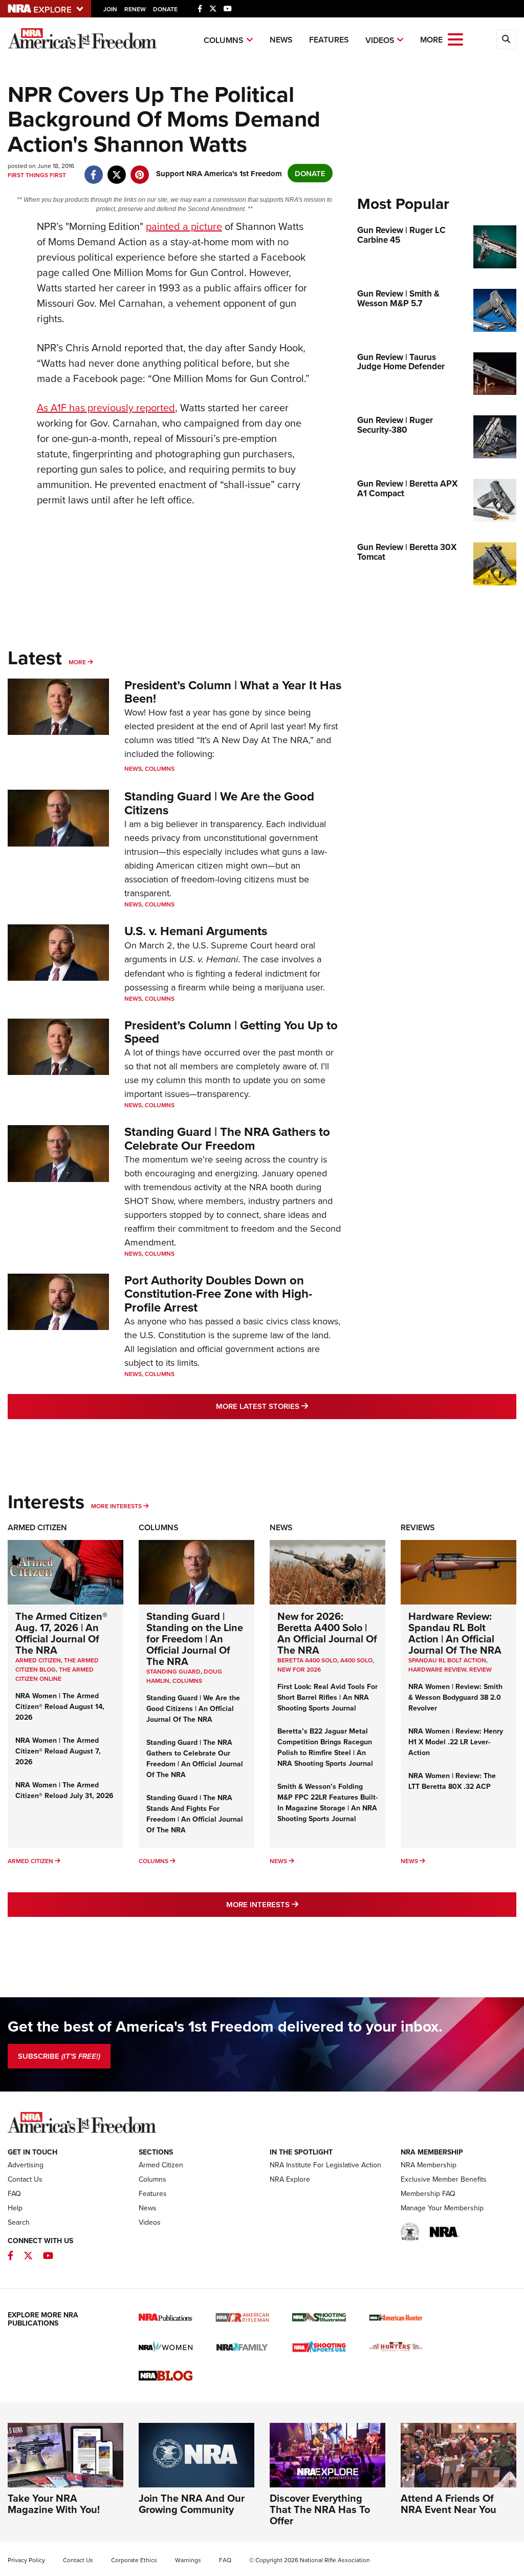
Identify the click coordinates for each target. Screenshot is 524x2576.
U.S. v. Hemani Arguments (196, 931)
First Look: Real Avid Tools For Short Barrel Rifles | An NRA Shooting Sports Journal (327, 1697)
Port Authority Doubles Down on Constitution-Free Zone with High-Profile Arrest (218, 1294)
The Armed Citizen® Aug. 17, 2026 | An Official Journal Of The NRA (61, 1633)
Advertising (26, 2165)
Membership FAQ (428, 2193)
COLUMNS (187, 1681)
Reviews (418, 1527)
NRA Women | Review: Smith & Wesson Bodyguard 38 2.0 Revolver (455, 1697)
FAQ (14, 2193)
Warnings (188, 2560)
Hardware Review (437, 1669)
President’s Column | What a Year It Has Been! (233, 692)
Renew (135, 9)
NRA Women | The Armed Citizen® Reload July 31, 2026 (64, 1790)
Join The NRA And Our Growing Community (192, 2504)
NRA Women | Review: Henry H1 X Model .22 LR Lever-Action (456, 1742)
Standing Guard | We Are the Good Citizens (219, 803)
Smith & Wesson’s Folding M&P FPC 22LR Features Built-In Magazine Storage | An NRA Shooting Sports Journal (327, 1802)
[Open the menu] (455, 39)
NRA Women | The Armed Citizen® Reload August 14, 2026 (60, 1706)
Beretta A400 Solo (307, 1660)
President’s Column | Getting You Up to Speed (231, 1032)
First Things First (37, 175)
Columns (224, 40)
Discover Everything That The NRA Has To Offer (320, 2509)
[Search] (506, 39)
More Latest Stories (303, 1406)
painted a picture (184, 226)
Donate (165, 9)
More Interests (116, 1506)
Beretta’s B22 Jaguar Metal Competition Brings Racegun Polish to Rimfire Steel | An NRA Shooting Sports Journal (325, 1747)
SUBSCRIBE (59, 2056)
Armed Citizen (37, 1527)
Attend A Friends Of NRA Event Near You (449, 2504)
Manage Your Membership (442, 2208)
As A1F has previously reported (106, 407)
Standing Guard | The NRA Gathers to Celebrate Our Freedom (227, 1138)
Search (19, 2222)
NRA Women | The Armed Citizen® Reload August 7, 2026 (58, 1751)
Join (110, 9)
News (281, 40)
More (77, 662)
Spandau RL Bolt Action (447, 1660)
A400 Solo (356, 1660)
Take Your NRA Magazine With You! (54, 2504)
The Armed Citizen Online (54, 1674)
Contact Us (25, 2179)
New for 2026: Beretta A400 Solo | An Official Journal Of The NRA (327, 1633)
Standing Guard (173, 1671)
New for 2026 (299, 1669)
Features (329, 40)
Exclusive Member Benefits (444, 2179)
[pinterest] (139, 169)
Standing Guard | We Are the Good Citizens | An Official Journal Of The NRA (193, 1708)
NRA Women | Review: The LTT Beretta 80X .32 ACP (452, 1781)
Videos (380, 40)
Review (481, 1669)
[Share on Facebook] (93, 169)
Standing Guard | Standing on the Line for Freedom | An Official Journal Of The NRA (195, 1639)
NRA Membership (429, 2165)
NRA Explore (290, 2179)
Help (15, 2208)
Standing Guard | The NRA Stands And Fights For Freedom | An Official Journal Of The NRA (195, 1814)
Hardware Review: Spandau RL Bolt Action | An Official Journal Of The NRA (455, 1633)
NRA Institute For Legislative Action (325, 2165)
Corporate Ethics (134, 2560)
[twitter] (116, 169)
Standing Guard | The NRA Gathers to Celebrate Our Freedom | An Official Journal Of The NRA (195, 1758)
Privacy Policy (26, 2560)
